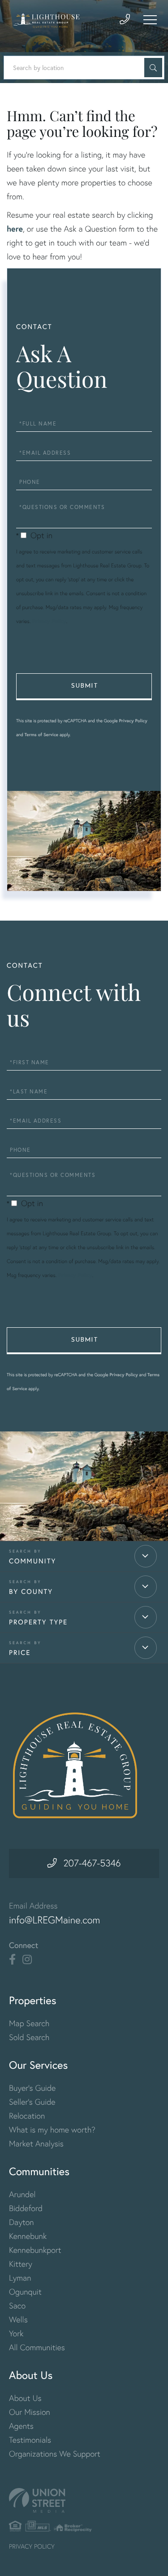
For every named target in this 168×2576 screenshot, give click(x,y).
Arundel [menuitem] (22, 2194)
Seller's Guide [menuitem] (32, 2102)
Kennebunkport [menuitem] (35, 2250)
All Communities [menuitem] (37, 2347)
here (15, 228)
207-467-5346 (92, 1863)
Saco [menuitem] (17, 2306)
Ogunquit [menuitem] (25, 2292)
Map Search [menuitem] (29, 2023)
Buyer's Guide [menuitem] (32, 2088)
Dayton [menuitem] (22, 2222)
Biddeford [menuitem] (26, 2208)
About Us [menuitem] (25, 2398)
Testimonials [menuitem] (30, 2440)
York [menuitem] (16, 2333)
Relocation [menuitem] (27, 2116)
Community (32, 1561)
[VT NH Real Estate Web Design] (84, 2500)
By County (31, 1592)
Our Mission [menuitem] (30, 2412)
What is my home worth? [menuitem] (52, 2130)
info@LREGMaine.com (55, 1920)
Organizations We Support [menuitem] (55, 2454)
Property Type (38, 1622)
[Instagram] (27, 1960)
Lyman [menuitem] (20, 2278)
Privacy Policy (49, 621)
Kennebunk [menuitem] (28, 2236)
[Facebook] (12, 1960)
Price (20, 1653)
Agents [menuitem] (21, 2426)
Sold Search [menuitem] (29, 2037)
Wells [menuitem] (18, 2319)
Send (84, 687)
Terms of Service (42, 735)
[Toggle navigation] (150, 20)
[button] (153, 68)
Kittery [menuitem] (21, 2264)
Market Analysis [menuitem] (36, 2144)
